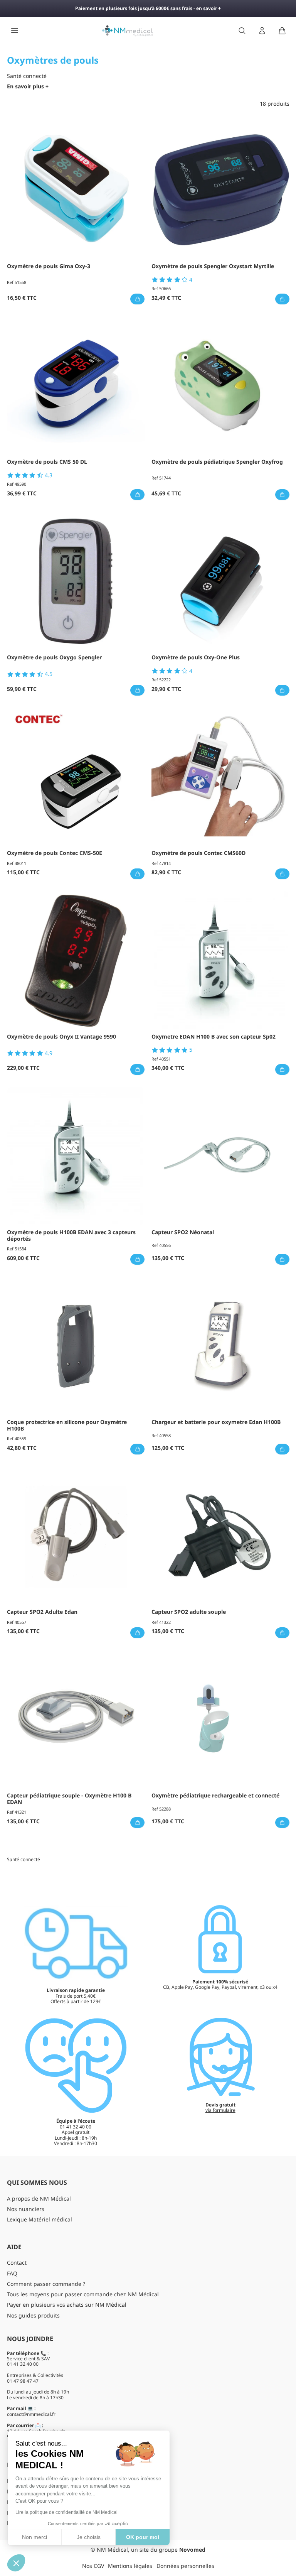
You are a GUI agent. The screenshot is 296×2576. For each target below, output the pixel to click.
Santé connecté (24, 1859)
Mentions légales (130, 2566)
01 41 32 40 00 (23, 2364)
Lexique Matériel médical (40, 2219)
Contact (17, 2263)
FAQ (12, 2273)
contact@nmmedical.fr (31, 2414)
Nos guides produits (33, 2315)
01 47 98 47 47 (23, 2381)
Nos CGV (93, 2566)
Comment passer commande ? (46, 2284)
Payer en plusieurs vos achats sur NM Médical (67, 2305)
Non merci (34, 2537)
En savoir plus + (28, 87)
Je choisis (89, 2537)
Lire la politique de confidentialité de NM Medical (66, 2512)
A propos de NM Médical (39, 2198)
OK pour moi (143, 2537)
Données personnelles (185, 2566)
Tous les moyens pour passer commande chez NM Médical (83, 2294)
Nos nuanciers (26, 2209)
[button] (16, 2563)
